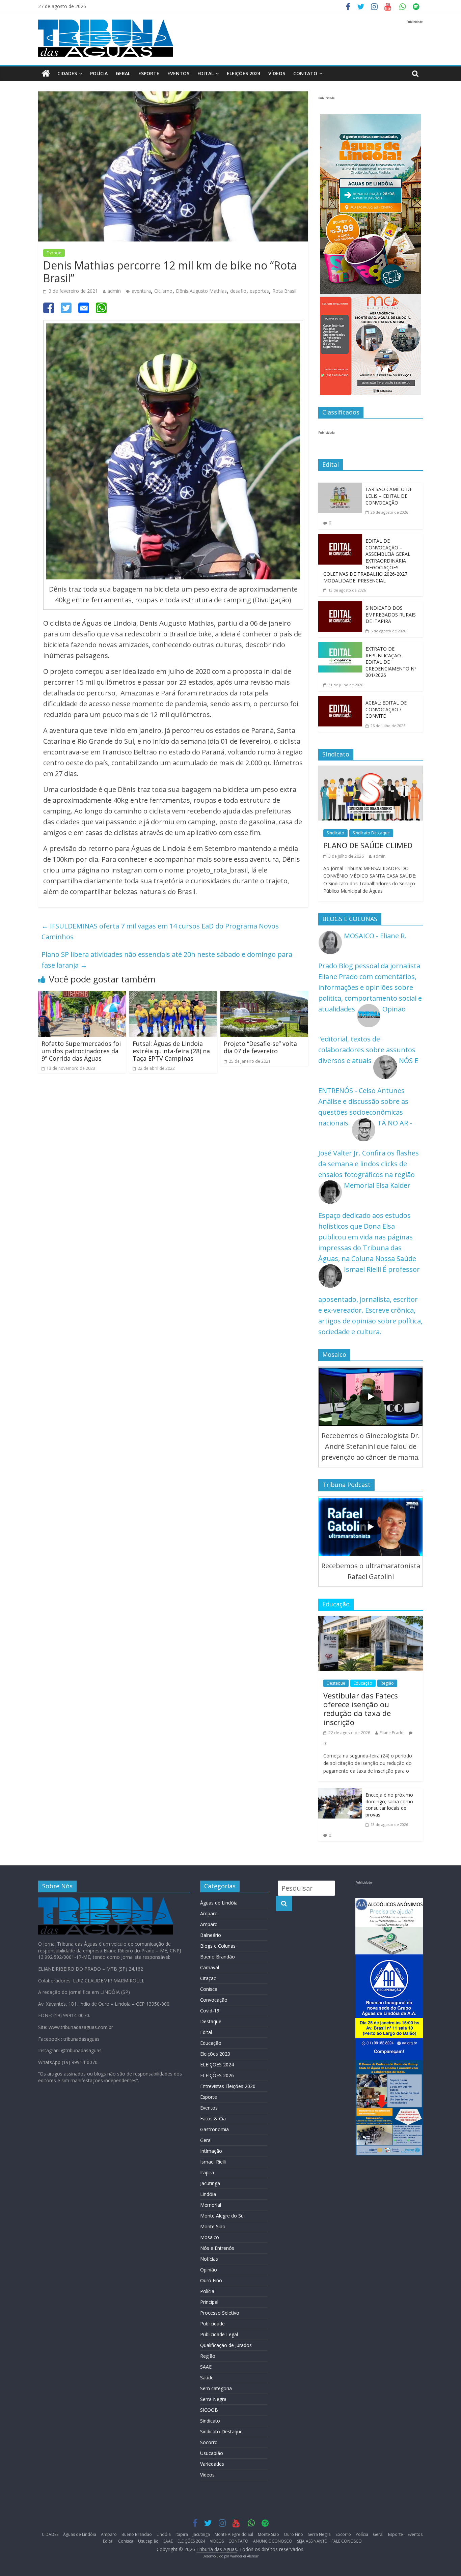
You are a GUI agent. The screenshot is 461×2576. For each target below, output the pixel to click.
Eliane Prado (392, 1733)
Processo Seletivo (220, 2313)
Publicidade (212, 2324)
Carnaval (210, 1967)
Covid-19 (210, 2011)
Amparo (209, 1913)
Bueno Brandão (218, 1957)
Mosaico (210, 2237)
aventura (141, 291)
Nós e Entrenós (217, 2248)
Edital (206, 73)
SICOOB (209, 2410)
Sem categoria (216, 2388)
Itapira (207, 2172)
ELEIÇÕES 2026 (217, 2075)
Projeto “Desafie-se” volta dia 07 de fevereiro (260, 1047)
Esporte (149, 73)
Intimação (211, 2151)
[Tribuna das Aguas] (46, 74)
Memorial (211, 2205)
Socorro (209, 2442)
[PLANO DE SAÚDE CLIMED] (371, 771)
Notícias (209, 2259)
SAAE (206, 2367)
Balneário (211, 1935)
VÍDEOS (277, 73)
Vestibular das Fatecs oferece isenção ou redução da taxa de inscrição (361, 1709)
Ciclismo (163, 291)
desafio (238, 291)
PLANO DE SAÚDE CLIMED (368, 845)
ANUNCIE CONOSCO (273, 2541)
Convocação (214, 2000)
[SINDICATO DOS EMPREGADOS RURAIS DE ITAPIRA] (340, 607)
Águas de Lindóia (219, 1903)
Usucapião (212, 2453)
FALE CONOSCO (347, 2541)
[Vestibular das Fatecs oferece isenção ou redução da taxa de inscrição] (371, 1621)
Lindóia (208, 2194)
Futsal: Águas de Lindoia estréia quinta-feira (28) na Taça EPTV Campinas (171, 1051)
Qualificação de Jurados (226, 2345)
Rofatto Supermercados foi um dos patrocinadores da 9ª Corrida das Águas (81, 1051)
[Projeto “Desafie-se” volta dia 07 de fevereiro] (264, 996)
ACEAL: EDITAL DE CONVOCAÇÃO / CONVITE (386, 709)
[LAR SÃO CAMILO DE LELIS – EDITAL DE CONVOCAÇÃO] (340, 488)
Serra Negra (213, 2399)
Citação (208, 1978)
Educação (363, 1683)
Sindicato (335, 833)
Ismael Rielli (213, 2162)
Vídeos (207, 2475)
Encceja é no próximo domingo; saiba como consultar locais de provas (389, 1805)
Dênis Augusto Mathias (201, 291)
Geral (123, 73)
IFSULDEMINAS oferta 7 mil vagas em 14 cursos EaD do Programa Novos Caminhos (160, 931)
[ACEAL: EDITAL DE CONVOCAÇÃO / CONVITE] (340, 701)
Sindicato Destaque (371, 833)
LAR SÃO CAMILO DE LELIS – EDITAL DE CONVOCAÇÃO (389, 496)
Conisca (209, 1989)
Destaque (336, 1683)
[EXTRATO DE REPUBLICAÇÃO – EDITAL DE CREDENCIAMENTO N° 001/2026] (340, 647)
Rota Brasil (284, 291)
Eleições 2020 (215, 2054)
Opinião (209, 2270)
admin (114, 291)
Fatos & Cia (213, 2119)
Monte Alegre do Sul (222, 2216)
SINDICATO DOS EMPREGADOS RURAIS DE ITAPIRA (391, 614)
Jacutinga (210, 2183)
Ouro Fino (211, 2280)
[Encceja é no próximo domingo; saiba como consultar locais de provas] (340, 1793)
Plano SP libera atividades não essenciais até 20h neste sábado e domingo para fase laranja (167, 960)
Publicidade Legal (219, 2334)
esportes (259, 291)
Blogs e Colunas (218, 1946)
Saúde (207, 2378)
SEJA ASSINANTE (312, 2541)
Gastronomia (214, 2129)
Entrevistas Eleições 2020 (228, 2086)
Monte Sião (213, 2226)
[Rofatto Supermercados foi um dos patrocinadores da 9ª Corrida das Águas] (82, 996)
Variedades (212, 2464)
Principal (209, 2302)
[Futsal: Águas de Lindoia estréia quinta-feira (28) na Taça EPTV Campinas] (173, 996)
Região (387, 1683)
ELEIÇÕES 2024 (243, 73)
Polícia (99, 73)
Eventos (178, 73)
